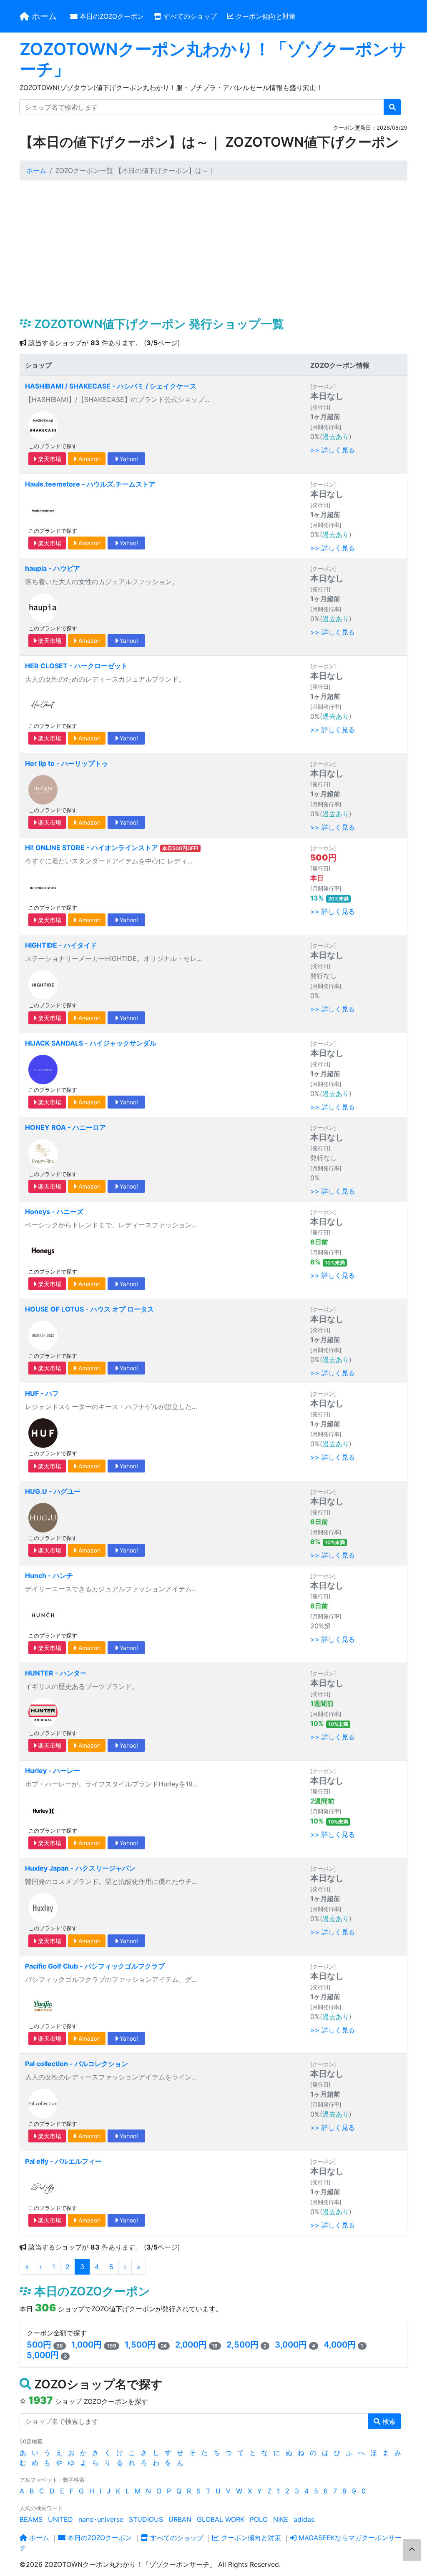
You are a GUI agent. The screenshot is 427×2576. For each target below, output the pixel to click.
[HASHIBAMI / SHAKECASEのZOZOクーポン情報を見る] (43, 425)
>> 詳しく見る (333, 450)
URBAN (180, 2519)
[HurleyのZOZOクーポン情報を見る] (43, 1810)
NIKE (281, 2519)
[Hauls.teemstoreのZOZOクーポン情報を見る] (43, 509)
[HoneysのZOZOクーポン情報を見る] (43, 1251)
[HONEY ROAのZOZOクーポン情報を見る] (43, 1153)
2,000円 (191, 2345)
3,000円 (291, 2345)
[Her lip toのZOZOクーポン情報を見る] (43, 789)
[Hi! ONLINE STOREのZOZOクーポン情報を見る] (43, 887)
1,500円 (140, 2345)
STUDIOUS (146, 2519)
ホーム (43, 16)
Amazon (89, 459)
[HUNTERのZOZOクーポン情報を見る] (43, 1712)
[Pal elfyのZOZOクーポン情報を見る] (43, 2187)
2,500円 (242, 2345)
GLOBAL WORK (221, 2519)
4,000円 (340, 2345)
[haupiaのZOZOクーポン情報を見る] (43, 607)
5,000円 (43, 2355)
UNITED (60, 2519)
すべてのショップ (189, 16)
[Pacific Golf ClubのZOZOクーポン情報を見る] (43, 2005)
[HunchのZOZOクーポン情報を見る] (43, 1615)
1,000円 (87, 2345)
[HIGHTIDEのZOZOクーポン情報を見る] (43, 984)
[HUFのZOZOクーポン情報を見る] (43, 1432)
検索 (388, 2421)
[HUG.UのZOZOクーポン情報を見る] (43, 1517)
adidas (304, 2519)
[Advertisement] (213, 249)
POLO (259, 2519)
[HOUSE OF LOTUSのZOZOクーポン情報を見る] (43, 1335)
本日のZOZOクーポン (111, 16)
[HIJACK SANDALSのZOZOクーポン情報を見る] (43, 1069)
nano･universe (101, 2519)
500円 (39, 2345)
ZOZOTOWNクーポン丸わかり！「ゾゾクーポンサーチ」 (213, 59)
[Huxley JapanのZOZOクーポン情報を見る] (43, 1907)
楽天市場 (49, 459)
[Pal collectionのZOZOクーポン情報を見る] (43, 2103)
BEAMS (31, 2519)
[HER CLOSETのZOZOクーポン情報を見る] (43, 705)
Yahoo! (128, 459)
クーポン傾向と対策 (265, 16)
